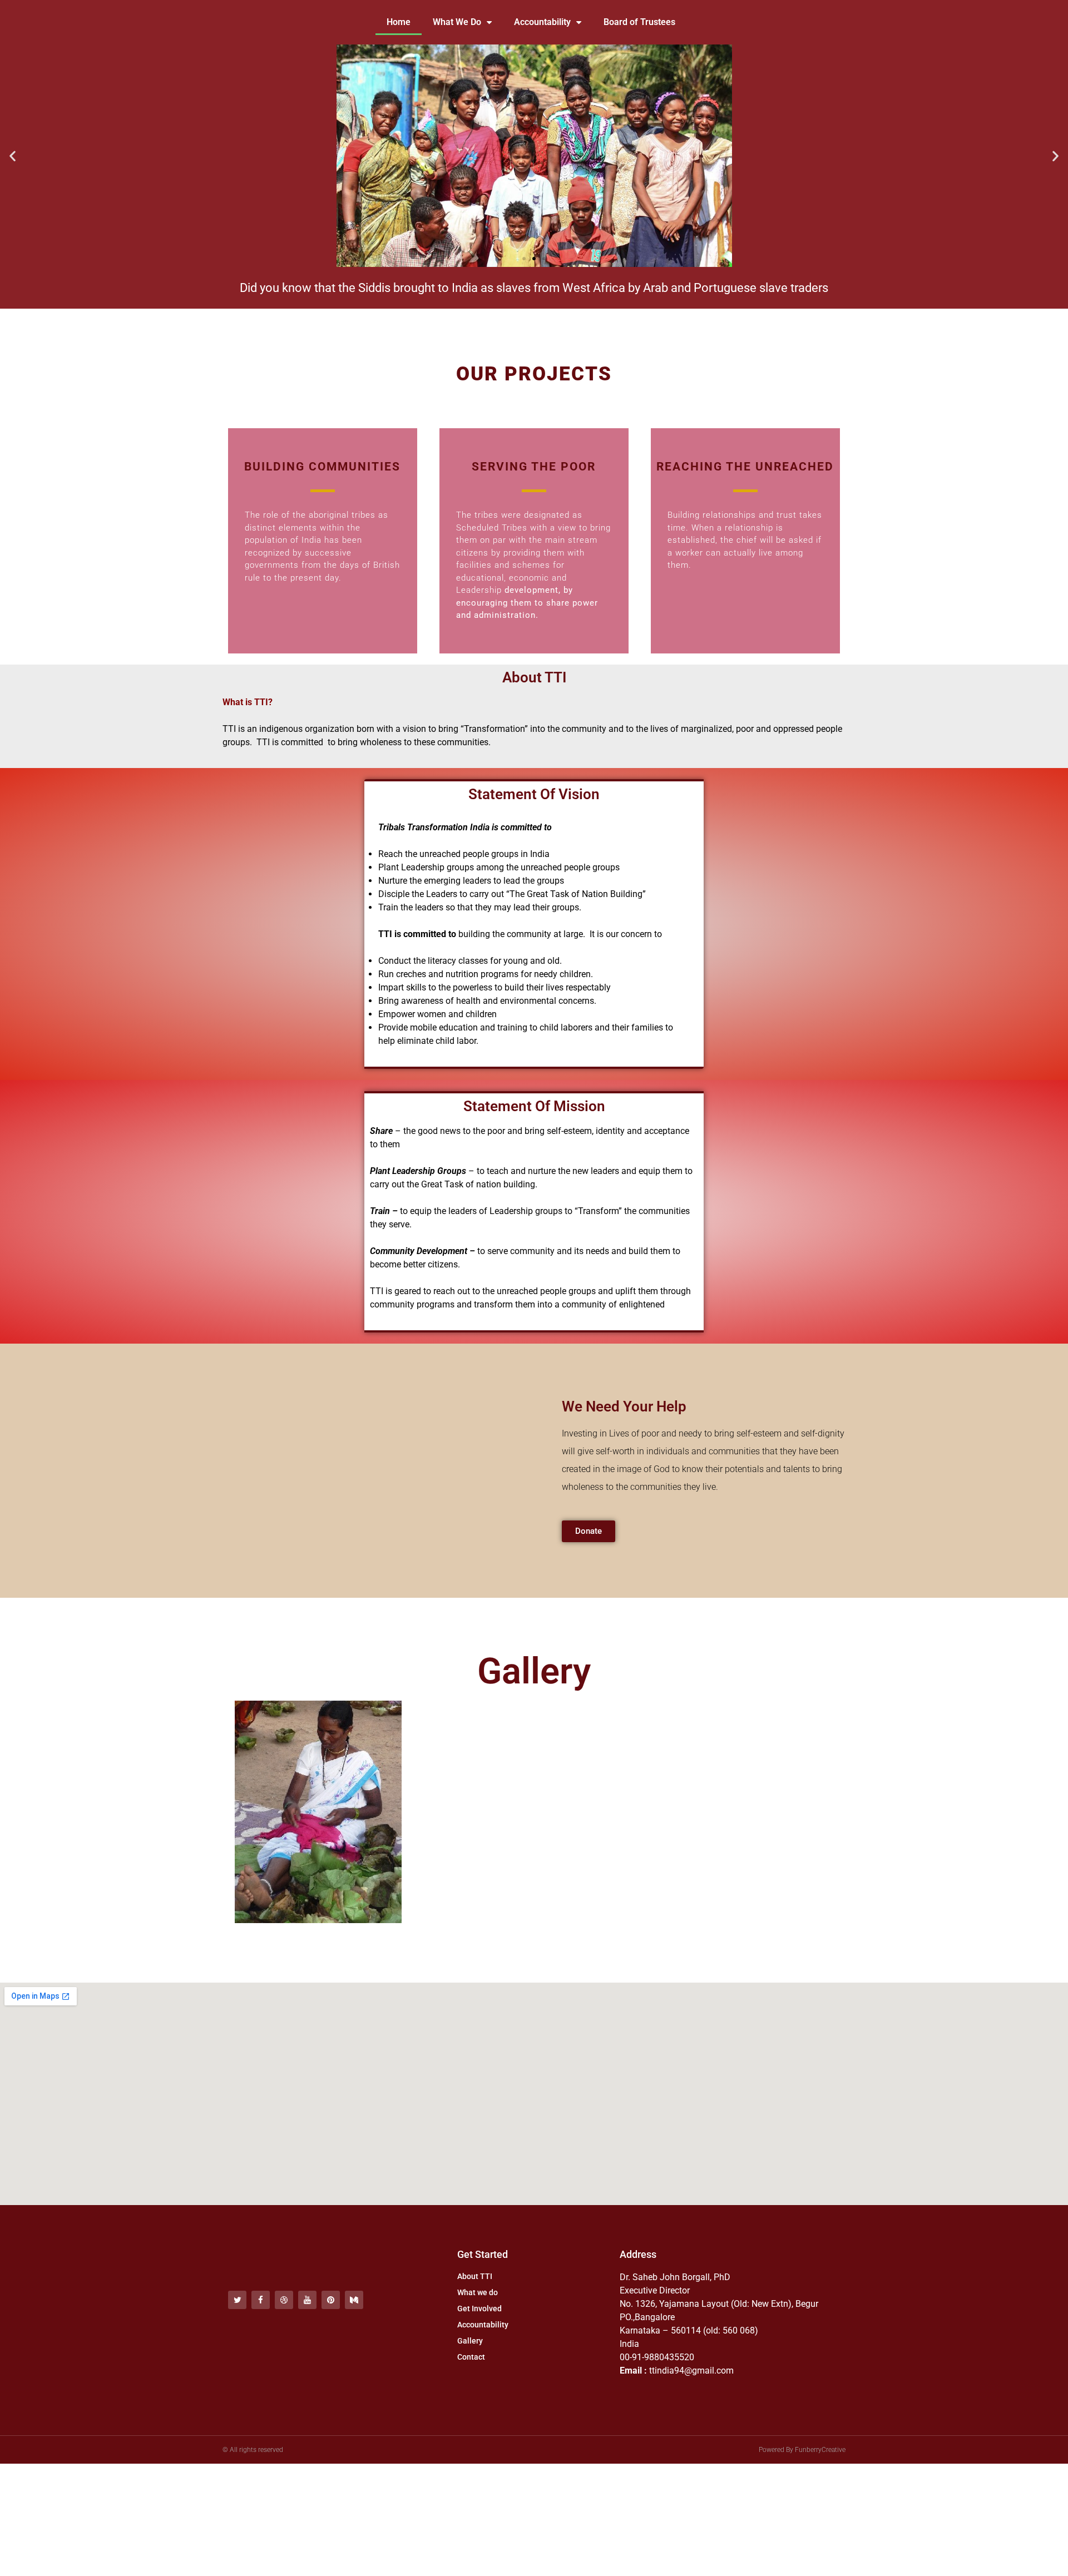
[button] (13, 156)
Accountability (542, 22)
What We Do (457, 22)
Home (399, 22)
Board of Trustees (639, 22)
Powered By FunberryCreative (802, 2450)
